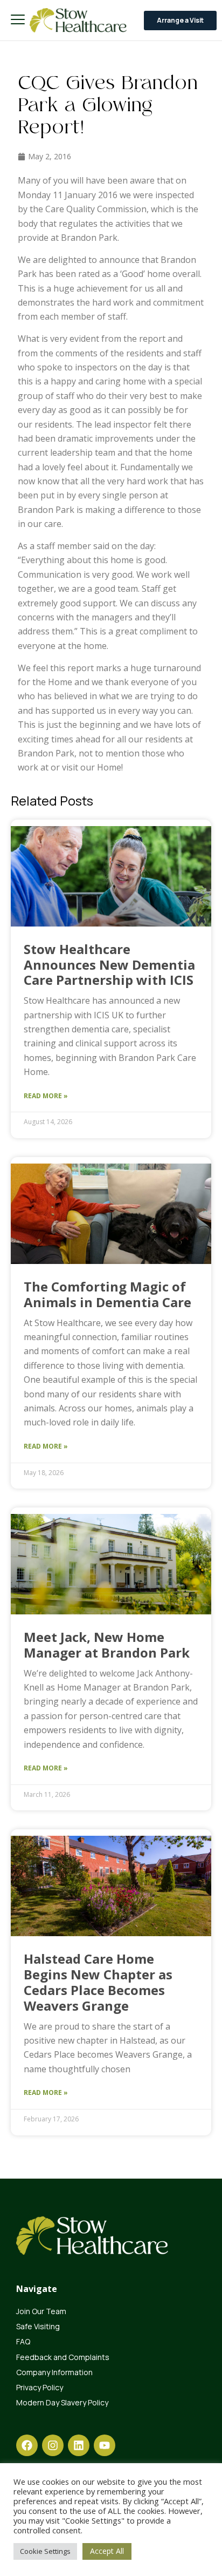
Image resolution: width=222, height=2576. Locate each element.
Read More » (46, 1096)
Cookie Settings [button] (45, 2551)
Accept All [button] (107, 2551)
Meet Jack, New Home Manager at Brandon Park (107, 1645)
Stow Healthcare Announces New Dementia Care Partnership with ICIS (110, 965)
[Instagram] (53, 2445)
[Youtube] (105, 2445)
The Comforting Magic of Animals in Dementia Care (107, 1294)
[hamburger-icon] (18, 20)
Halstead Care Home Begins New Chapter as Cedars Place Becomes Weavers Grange (98, 1982)
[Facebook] (27, 2445)
